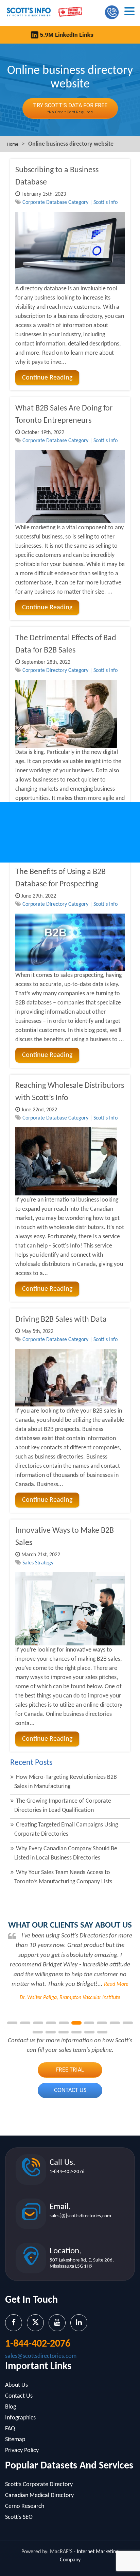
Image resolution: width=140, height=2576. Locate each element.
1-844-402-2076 (67, 2172)
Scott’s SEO (19, 2517)
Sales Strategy (38, 1563)
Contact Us (70, 2090)
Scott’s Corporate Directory (39, 2485)
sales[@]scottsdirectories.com (80, 2216)
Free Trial (70, 2070)
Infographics (20, 2418)
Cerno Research (25, 2506)
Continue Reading (47, 378)
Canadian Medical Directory (39, 2495)
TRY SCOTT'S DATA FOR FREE (70, 108)
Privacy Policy (22, 2451)
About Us (16, 2385)
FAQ (10, 2429)
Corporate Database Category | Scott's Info (70, 203)
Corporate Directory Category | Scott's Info (70, 671)
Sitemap (15, 2440)
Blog (11, 2407)
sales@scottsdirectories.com (41, 2356)
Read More (116, 1984)
